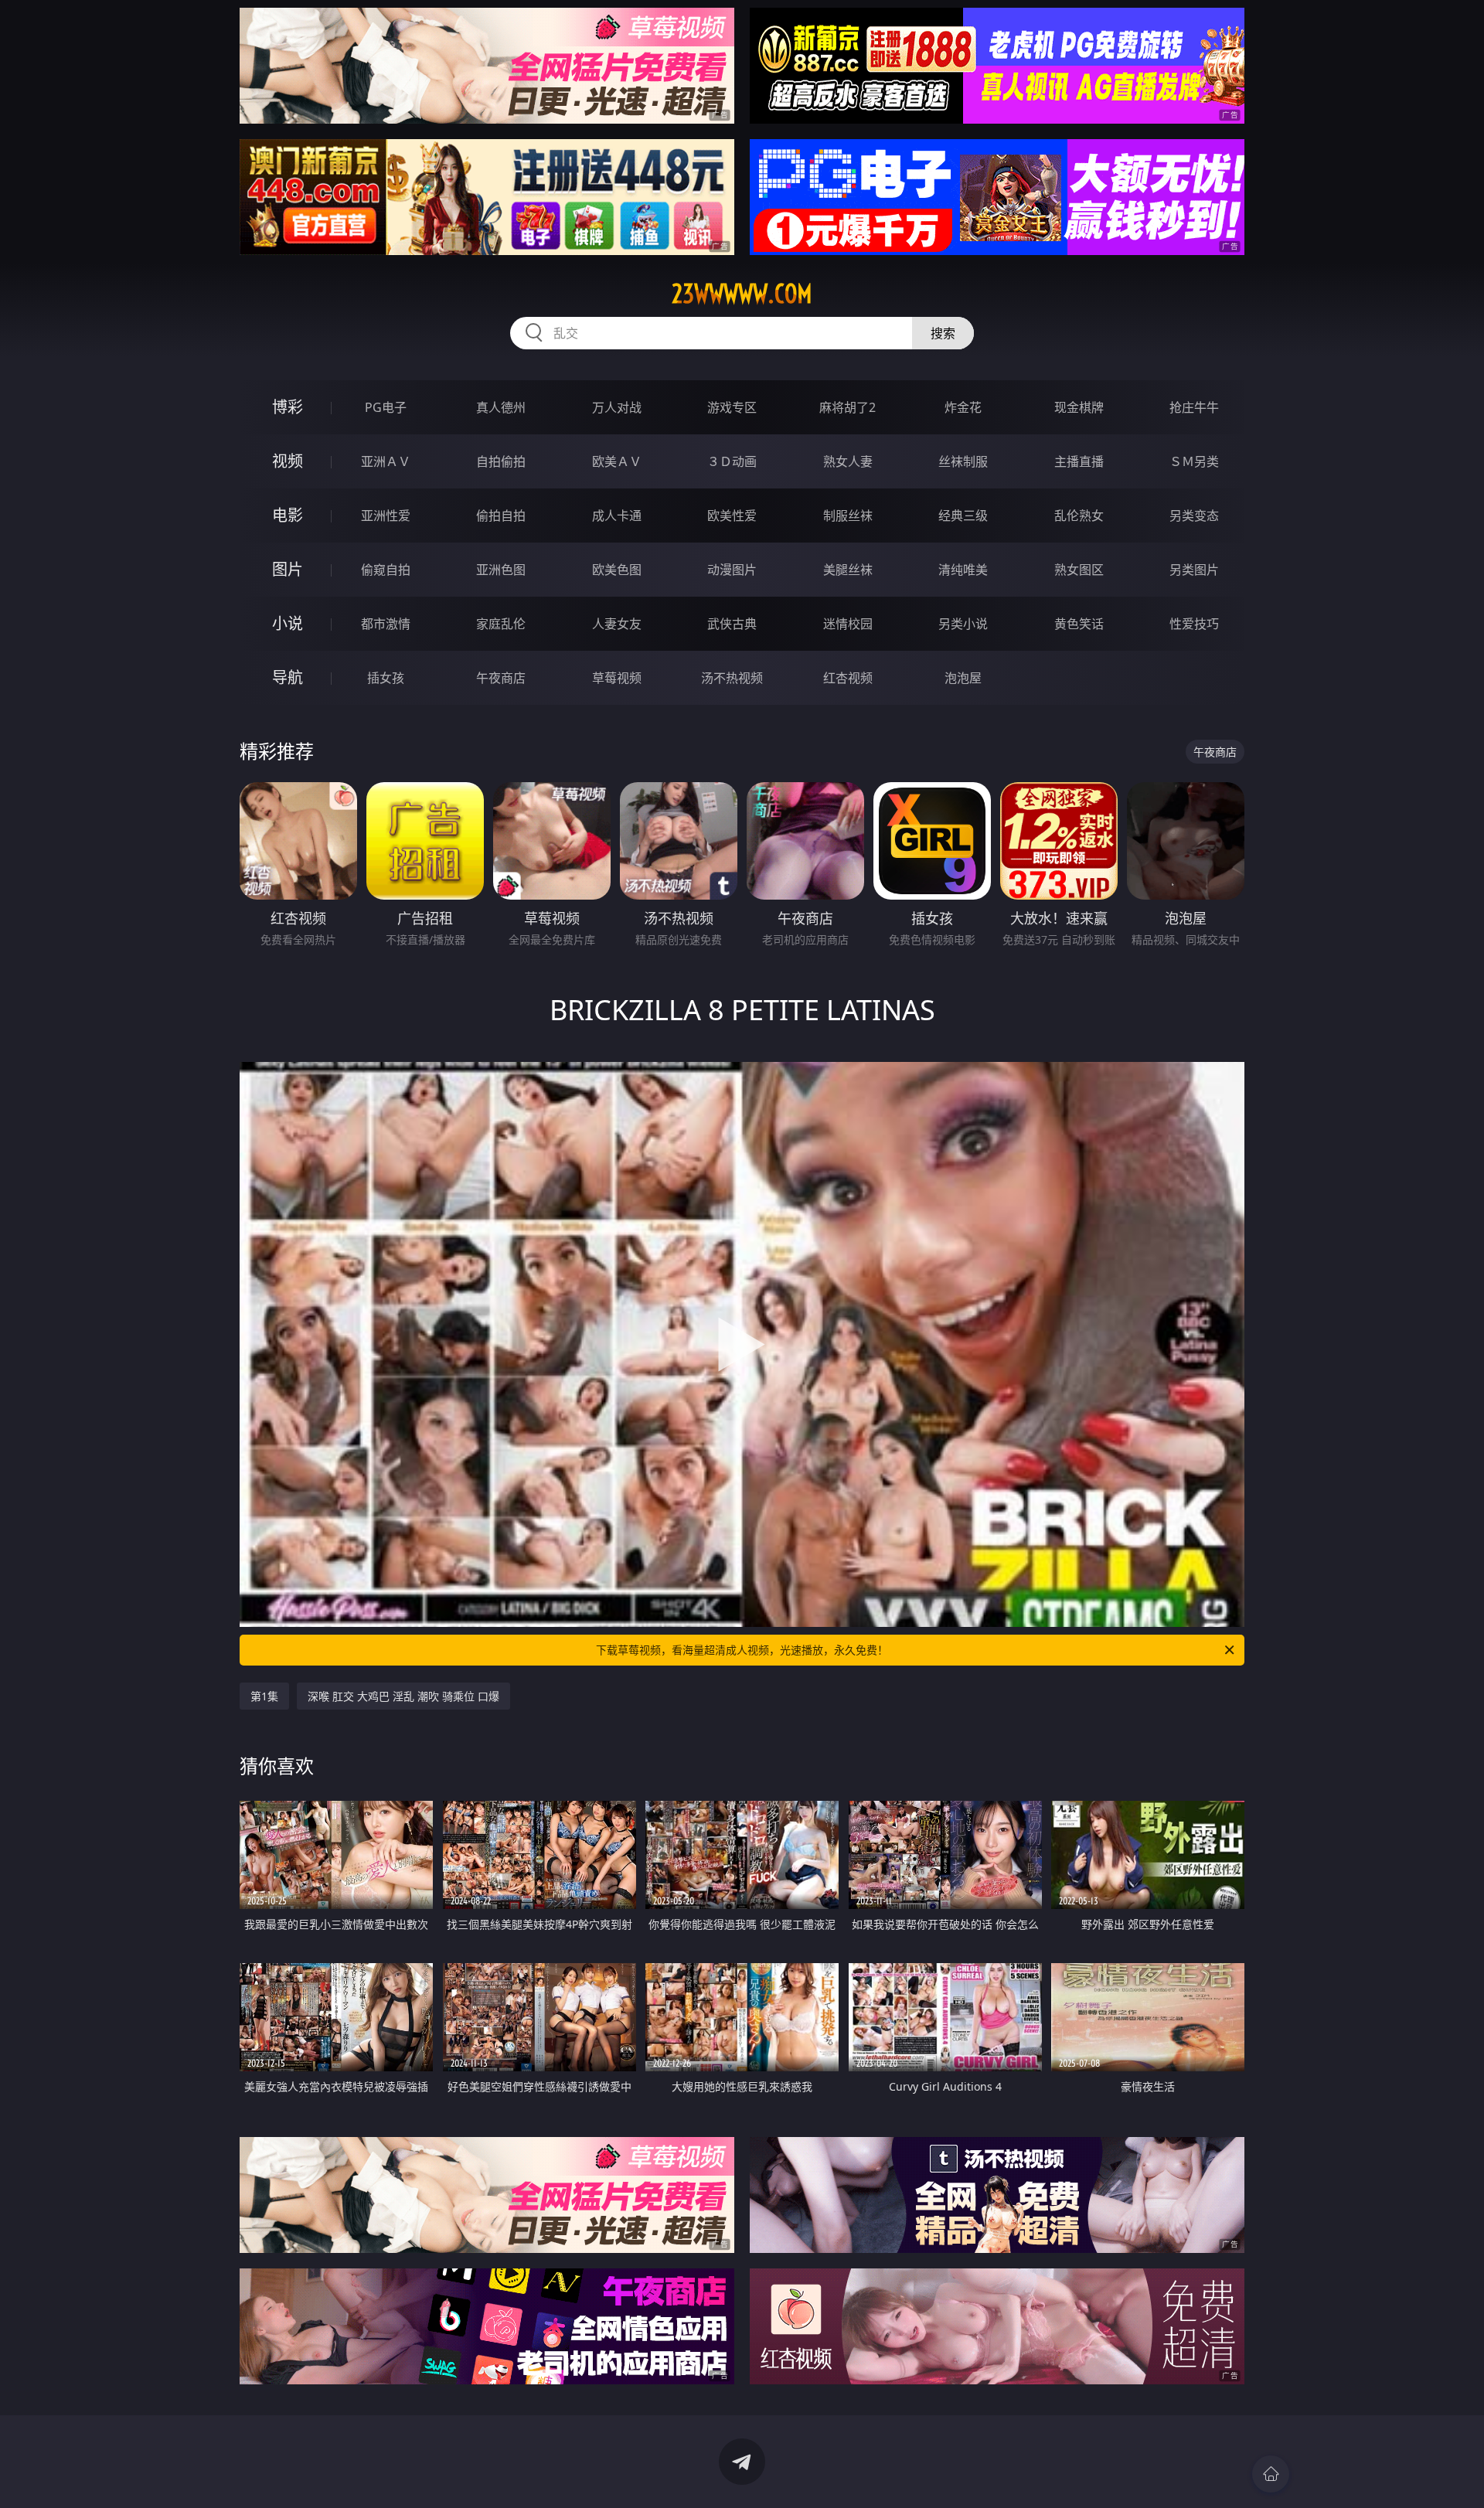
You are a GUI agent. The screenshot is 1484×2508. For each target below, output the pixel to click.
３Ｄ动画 (732, 461)
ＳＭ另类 (1194, 461)
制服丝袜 (848, 516)
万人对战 (617, 407)
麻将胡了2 (848, 407)
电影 (288, 515)
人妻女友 (617, 624)
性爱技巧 (1194, 624)
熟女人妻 (848, 461)
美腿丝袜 (848, 570)
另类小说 (963, 624)
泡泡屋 (963, 678)
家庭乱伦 (501, 624)
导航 (288, 677)
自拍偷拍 (501, 461)
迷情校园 (848, 624)
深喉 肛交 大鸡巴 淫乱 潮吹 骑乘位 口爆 (403, 1696)
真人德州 (501, 407)
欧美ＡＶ (617, 461)
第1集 (264, 1696)
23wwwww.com (742, 294)
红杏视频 (848, 678)
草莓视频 (617, 678)
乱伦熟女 (1079, 516)
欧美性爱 (732, 516)
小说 (288, 623)
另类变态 (1194, 516)
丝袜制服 (963, 461)
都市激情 (386, 624)
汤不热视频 (732, 678)
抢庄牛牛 (1194, 407)
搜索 (943, 333)
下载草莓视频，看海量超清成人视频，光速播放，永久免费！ (742, 1650)
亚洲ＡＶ (386, 461)
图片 (288, 569)
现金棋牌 (1079, 407)
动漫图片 (732, 570)
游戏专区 (732, 407)
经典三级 (963, 516)
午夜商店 (501, 678)
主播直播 (1079, 461)
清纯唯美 (963, 570)
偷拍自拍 (501, 516)
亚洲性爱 (386, 516)
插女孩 (386, 678)
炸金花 (963, 407)
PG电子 (386, 407)
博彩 (288, 407)
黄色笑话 (1079, 624)
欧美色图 (617, 570)
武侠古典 (732, 624)
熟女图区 (1079, 570)
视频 (288, 461)
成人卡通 (617, 516)
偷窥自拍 (386, 570)
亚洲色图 (501, 570)
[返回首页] (1271, 2474)
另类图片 (1194, 570)
